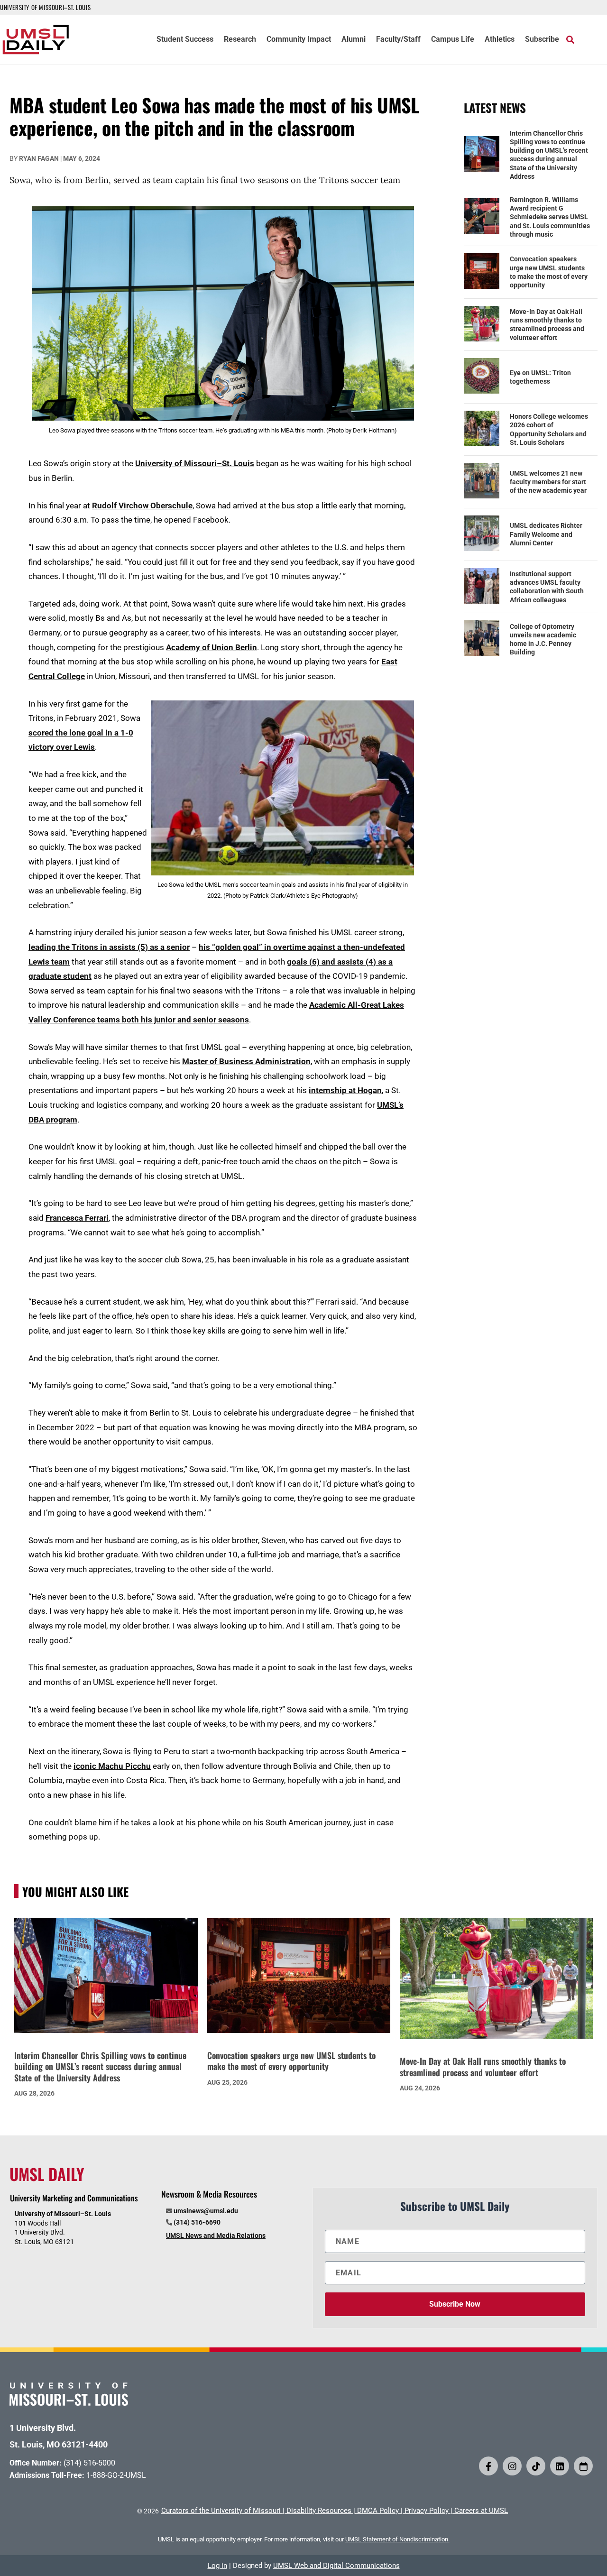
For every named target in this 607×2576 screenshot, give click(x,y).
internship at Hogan (345, 1090)
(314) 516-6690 (197, 2222)
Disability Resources (319, 2511)
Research (240, 40)
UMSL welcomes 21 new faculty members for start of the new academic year (548, 482)
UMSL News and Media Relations (216, 2236)
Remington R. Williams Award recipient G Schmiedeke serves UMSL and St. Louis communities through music (550, 217)
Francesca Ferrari (77, 1218)
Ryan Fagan (39, 158)
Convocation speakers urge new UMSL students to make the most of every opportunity (549, 272)
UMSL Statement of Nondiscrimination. (397, 2539)
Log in (217, 2566)
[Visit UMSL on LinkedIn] (560, 2466)
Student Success (185, 40)
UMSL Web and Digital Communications (336, 2566)
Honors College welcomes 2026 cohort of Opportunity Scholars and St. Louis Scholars (549, 429)
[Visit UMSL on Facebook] (488, 2466)
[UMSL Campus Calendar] (583, 2466)
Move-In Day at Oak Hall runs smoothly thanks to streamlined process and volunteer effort (547, 325)
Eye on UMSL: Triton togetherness (540, 377)
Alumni (354, 40)
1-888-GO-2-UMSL (116, 2475)
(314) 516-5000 (89, 2463)
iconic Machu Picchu (112, 1766)
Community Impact (299, 40)
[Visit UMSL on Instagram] (512, 2466)
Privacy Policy (427, 2511)
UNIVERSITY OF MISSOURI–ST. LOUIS (45, 7)
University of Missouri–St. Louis (195, 463)
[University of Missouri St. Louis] (69, 2403)
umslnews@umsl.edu (206, 2211)
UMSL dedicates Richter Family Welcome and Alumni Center (546, 534)
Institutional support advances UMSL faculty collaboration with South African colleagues (547, 587)
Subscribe (542, 40)
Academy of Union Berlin (212, 647)
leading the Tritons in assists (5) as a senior (109, 947)
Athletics (500, 40)
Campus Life (453, 40)
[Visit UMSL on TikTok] (536, 2466)
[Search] (570, 39)
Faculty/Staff (398, 40)
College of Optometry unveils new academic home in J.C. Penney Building (543, 639)
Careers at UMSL (481, 2511)
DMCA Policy (378, 2511)
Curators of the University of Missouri (221, 2511)
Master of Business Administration (246, 1061)
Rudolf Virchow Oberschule (142, 506)
